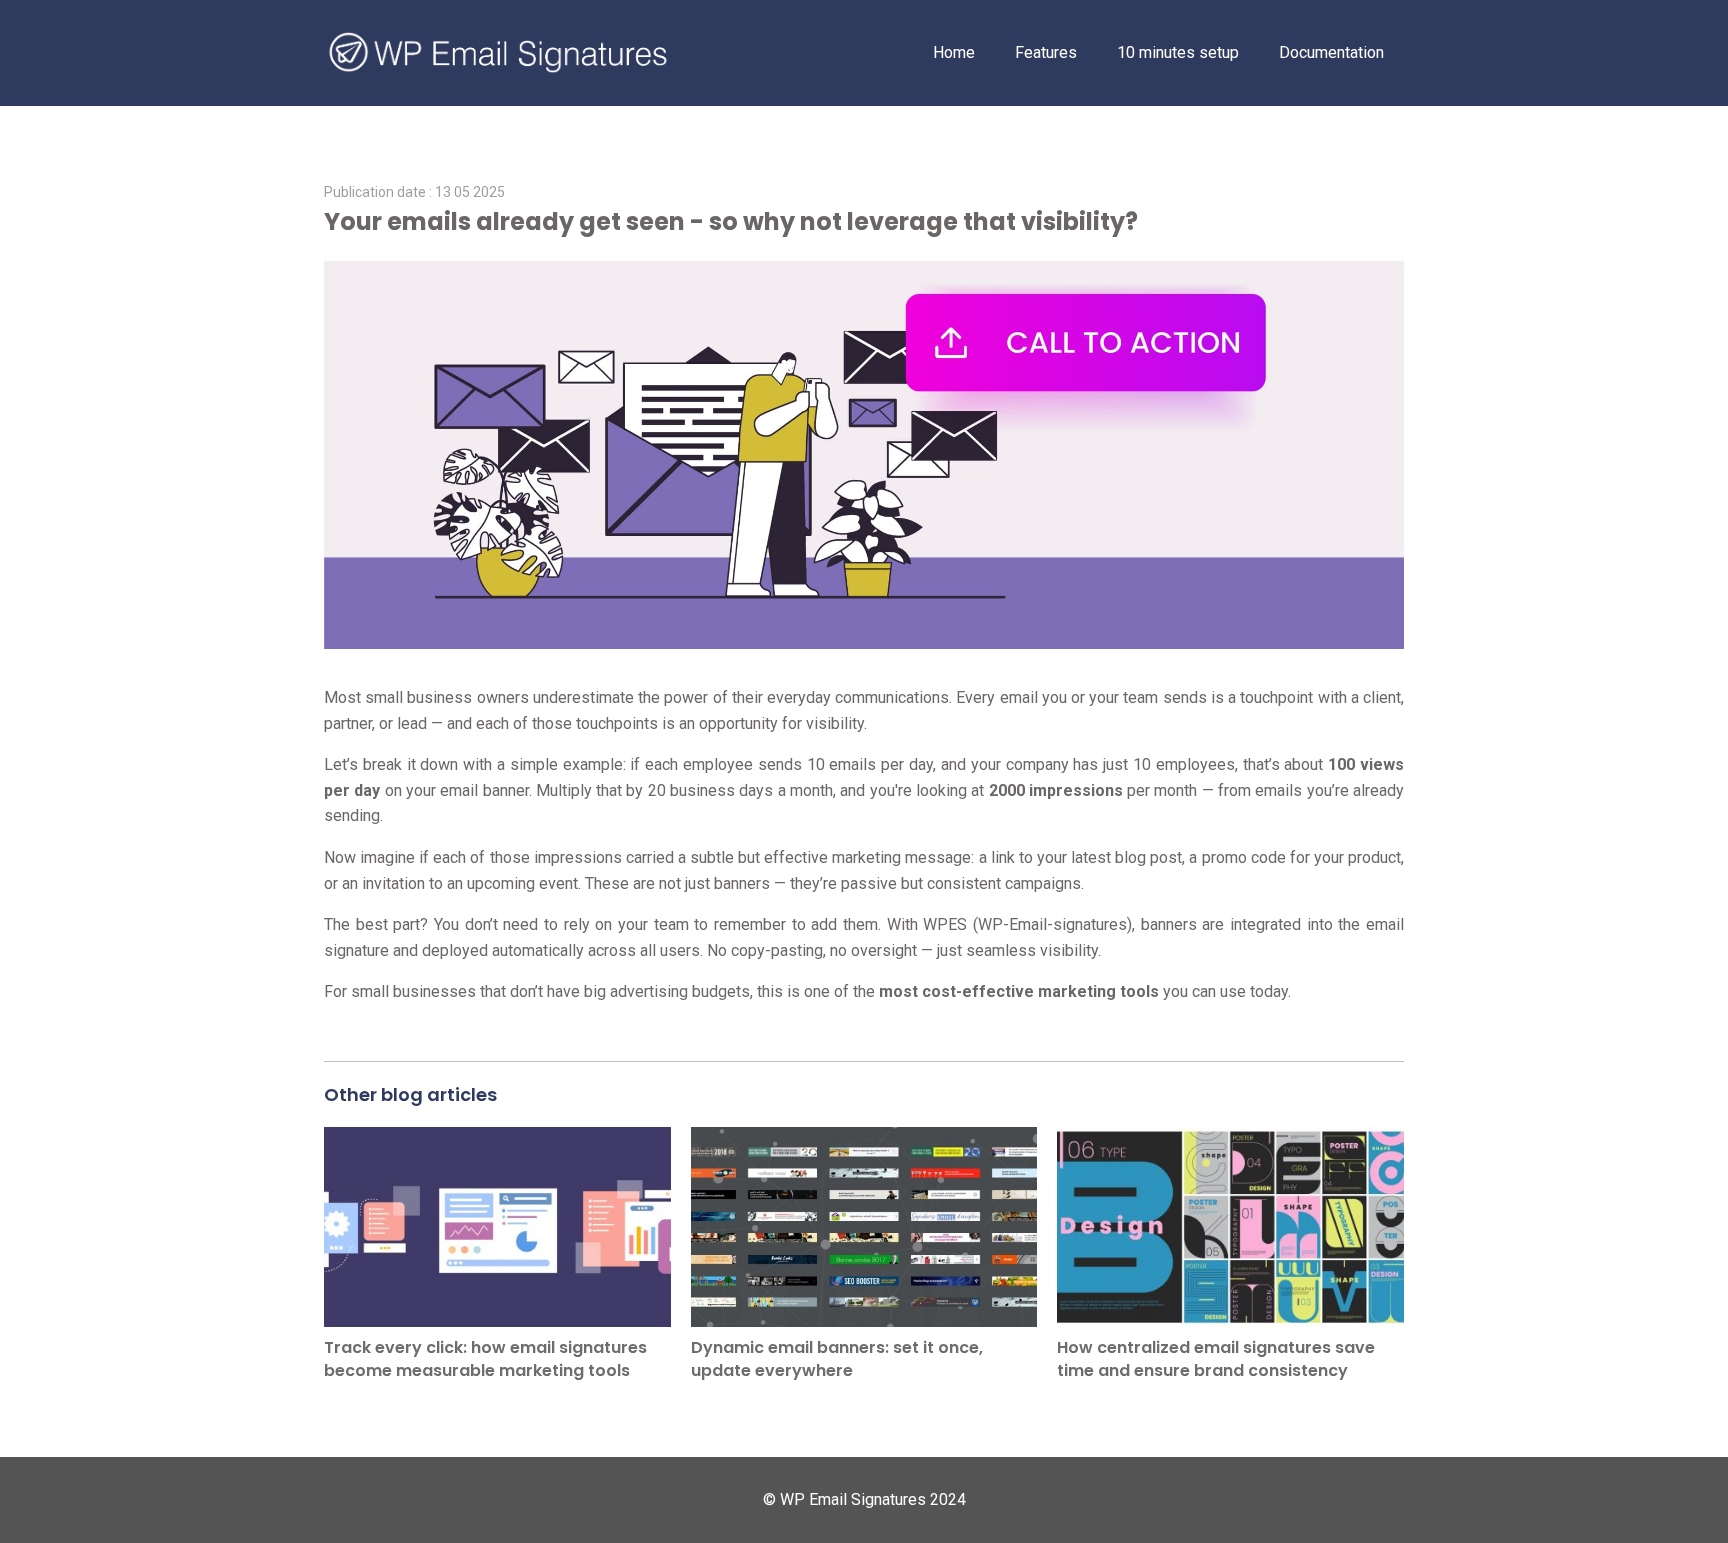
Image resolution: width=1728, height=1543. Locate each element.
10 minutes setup (1178, 52)
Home (954, 52)
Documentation (1331, 52)
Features (1046, 52)
